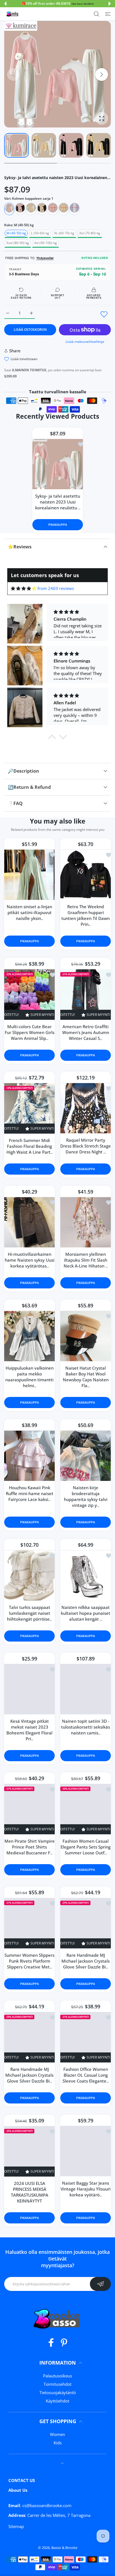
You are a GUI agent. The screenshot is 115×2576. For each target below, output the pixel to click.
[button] (5, 4)
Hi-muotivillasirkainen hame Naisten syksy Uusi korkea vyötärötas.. (30, 1260)
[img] (24, 588)
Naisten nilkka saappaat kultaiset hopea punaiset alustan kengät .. (86, 1613)
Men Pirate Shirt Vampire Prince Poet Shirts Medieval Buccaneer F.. (30, 1847)
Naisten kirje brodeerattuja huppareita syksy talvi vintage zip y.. (86, 1496)
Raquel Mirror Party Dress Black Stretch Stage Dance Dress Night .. (86, 1146)
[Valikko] (108, 14)
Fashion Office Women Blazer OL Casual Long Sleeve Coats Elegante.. (86, 2075)
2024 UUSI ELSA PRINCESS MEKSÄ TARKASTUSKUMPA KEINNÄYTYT (30, 2192)
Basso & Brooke (64, 2548)
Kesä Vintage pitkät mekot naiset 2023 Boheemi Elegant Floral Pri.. (29, 1730)
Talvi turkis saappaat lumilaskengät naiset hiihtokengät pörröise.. (29, 1613)
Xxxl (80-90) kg (18, 243)
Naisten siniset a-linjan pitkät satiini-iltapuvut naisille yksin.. (29, 912)
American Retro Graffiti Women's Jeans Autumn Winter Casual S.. (86, 1032)
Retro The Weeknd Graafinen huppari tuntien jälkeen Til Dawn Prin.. (86, 915)
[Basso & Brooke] (13, 14)
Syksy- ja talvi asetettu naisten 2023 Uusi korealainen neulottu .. (57, 502)
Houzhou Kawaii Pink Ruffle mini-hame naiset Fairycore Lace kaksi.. (30, 1493)
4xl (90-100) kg (45, 243)
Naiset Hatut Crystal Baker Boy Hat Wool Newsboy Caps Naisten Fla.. (86, 1377)
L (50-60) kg (40, 233)
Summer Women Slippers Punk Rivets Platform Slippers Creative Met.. (29, 1961)
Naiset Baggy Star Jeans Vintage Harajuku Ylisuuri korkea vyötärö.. (86, 2189)
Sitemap (16, 2526)
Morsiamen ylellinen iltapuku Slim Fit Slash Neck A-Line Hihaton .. (86, 1260)
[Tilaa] (100, 2284)
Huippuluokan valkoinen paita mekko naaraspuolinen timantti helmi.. (29, 1377)
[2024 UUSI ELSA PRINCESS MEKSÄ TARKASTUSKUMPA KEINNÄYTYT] (29, 2151)
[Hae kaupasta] (96, 14)
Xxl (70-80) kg (90, 233)
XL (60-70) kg (64, 233)
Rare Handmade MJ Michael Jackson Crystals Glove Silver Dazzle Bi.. (86, 1961)
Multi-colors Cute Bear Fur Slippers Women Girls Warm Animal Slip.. (30, 1032)
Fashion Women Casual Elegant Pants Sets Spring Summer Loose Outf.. (86, 1847)
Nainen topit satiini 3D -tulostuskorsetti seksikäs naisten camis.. (86, 1727)
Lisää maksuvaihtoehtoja (85, 342)
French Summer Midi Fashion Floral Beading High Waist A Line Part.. (30, 1146)
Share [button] (15, 351)
